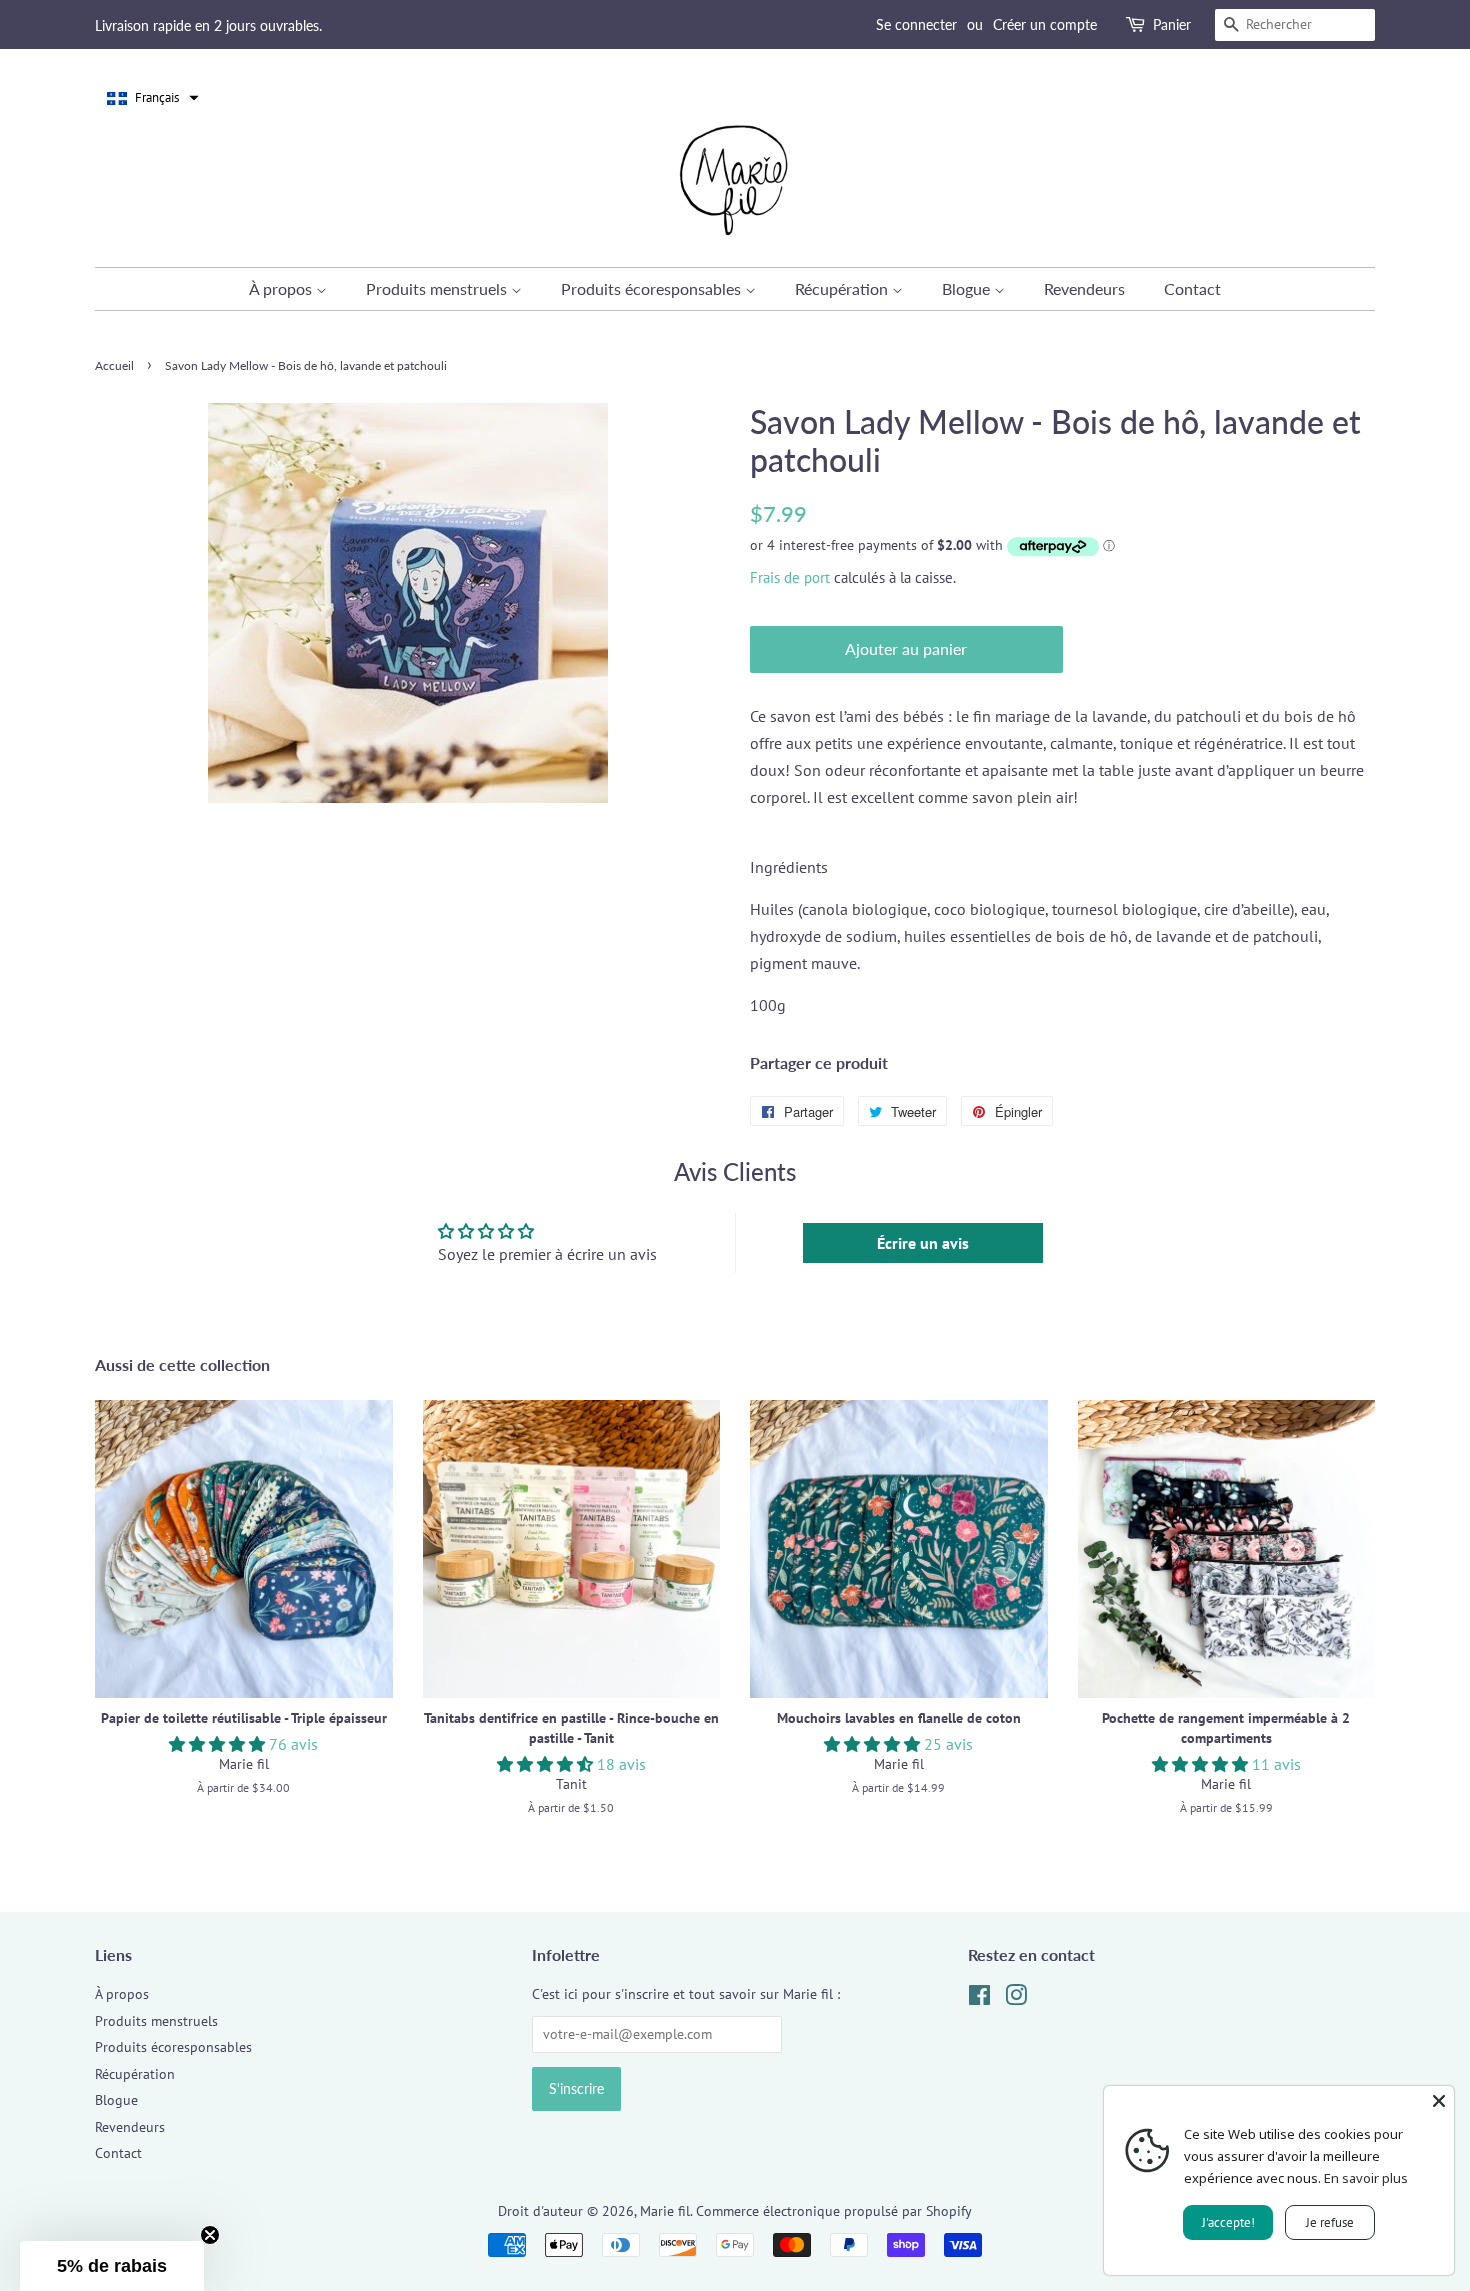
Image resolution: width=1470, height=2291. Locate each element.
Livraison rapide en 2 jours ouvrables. (208, 25)
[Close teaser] (210, 2235)
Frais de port (790, 577)
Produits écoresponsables (653, 288)
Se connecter (916, 24)
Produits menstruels (438, 288)
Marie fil (665, 2211)
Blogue (968, 288)
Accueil (114, 365)
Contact (1192, 288)
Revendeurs (1084, 288)
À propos (282, 288)
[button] (153, 98)
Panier (1172, 24)
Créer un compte (1045, 24)
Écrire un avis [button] (923, 1243)
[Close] (1439, 2101)
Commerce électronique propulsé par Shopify (834, 2211)
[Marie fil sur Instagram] (1016, 1999)
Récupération (843, 288)
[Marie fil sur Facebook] (979, 1999)
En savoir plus (1366, 2178)
